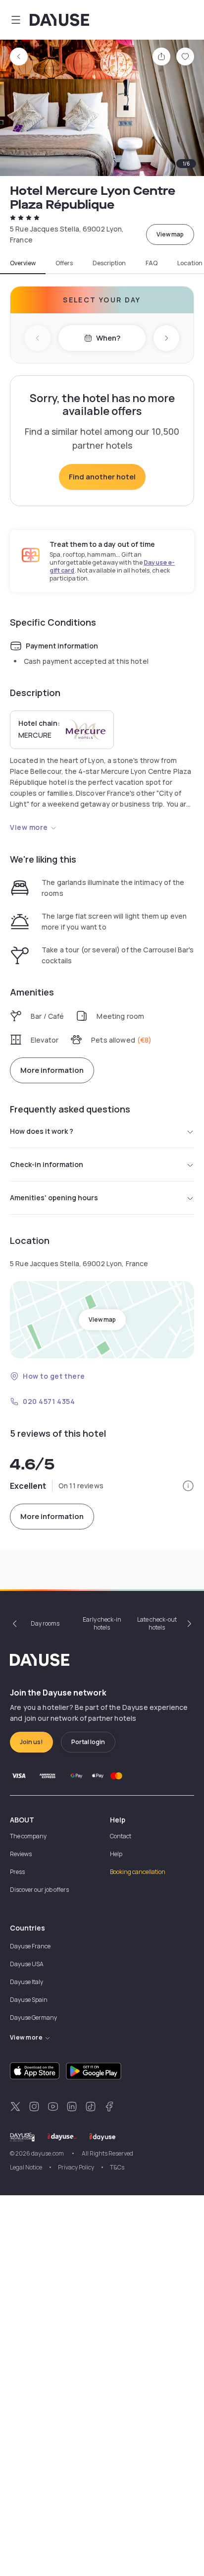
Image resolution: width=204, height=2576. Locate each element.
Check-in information (47, 1164)
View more (29, 827)
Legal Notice (26, 2167)
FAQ (152, 263)
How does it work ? (42, 1131)
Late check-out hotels (157, 1623)
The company (28, 1836)
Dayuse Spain (29, 2000)
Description (109, 263)
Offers (64, 263)
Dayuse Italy (26, 1982)
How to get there (54, 1376)
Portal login (88, 1742)
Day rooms (45, 1623)
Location (190, 263)
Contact (121, 1836)
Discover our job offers (39, 1890)
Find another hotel (102, 477)
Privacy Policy (76, 2167)
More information (52, 1070)
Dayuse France (30, 1946)
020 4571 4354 (49, 1401)
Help (116, 1854)
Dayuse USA (27, 1964)
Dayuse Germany (33, 2018)
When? (108, 338)
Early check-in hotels (102, 1623)
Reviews (21, 1854)
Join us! (31, 1742)
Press (17, 1872)
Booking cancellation (138, 1872)
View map (170, 234)
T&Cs (117, 2167)
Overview (23, 263)
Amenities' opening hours (54, 1198)
